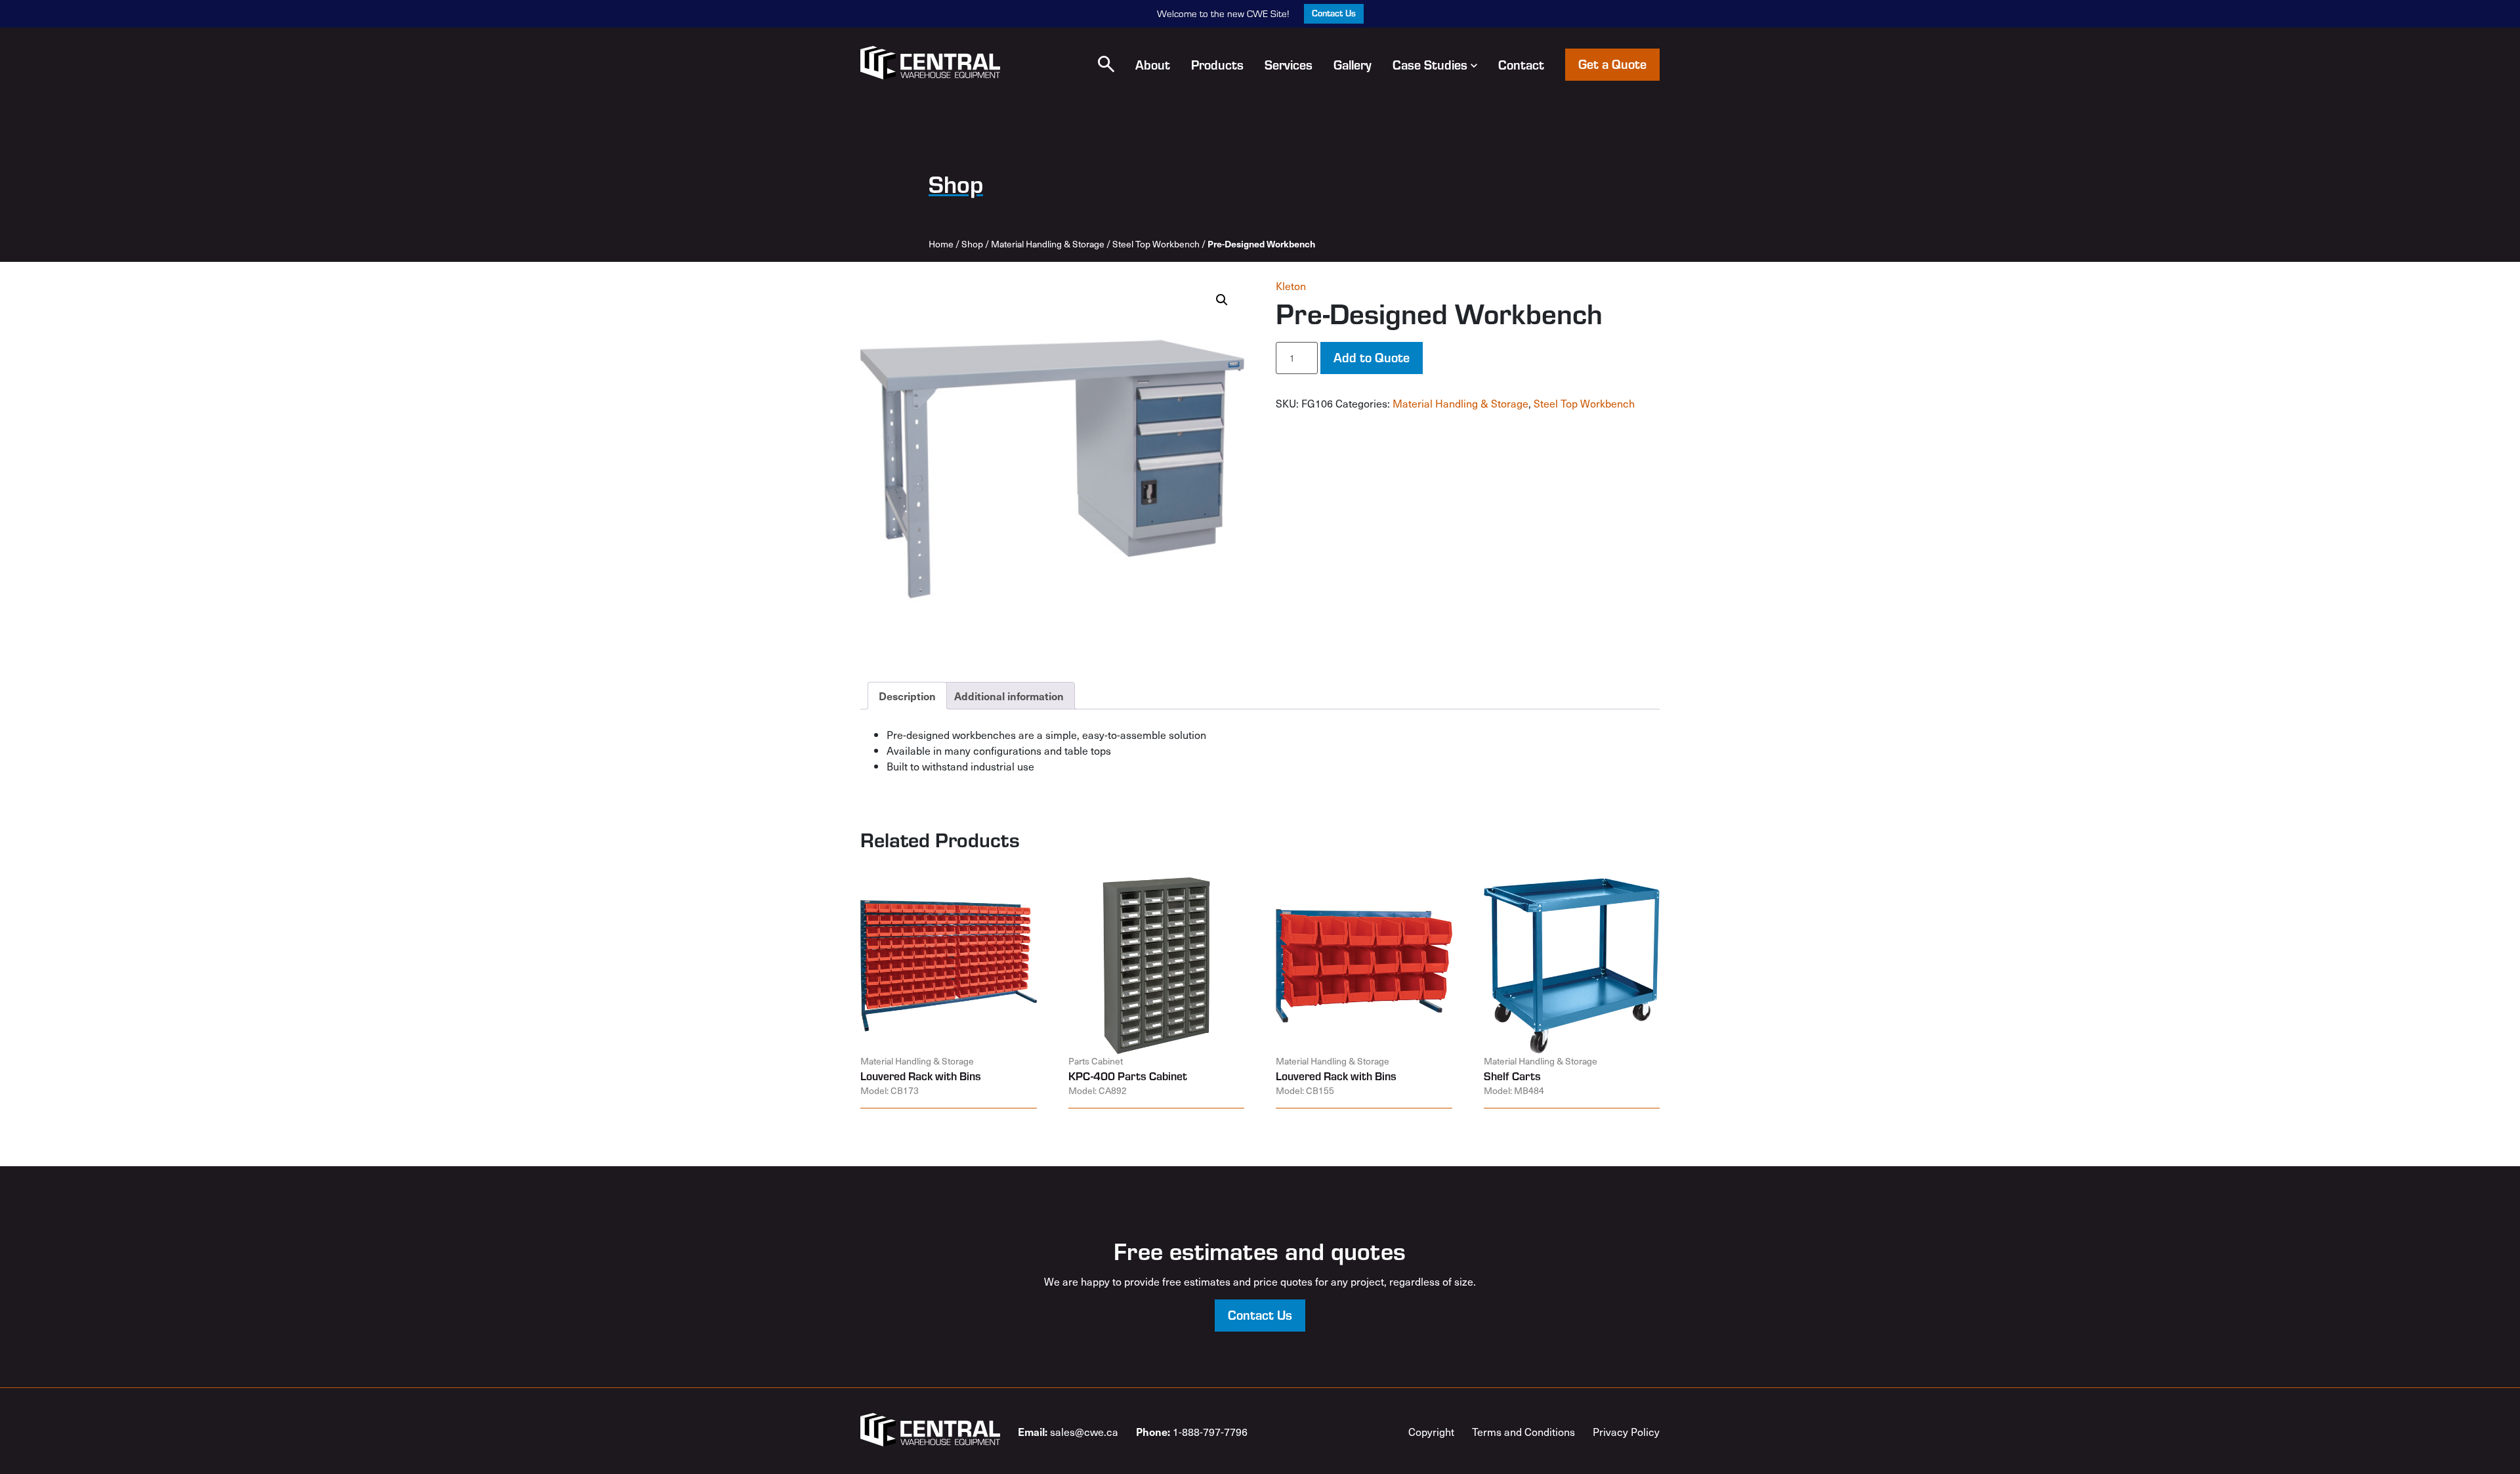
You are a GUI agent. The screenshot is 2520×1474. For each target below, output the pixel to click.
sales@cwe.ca (1068, 1431)
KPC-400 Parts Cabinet (1128, 1076)
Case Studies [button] (1430, 64)
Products (1217, 64)
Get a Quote (1612, 63)
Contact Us (1334, 13)
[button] (1106, 64)
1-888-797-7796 (1192, 1431)
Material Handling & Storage (1048, 244)
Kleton (1291, 285)
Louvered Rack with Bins (921, 1076)
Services (1289, 64)
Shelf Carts (1512, 1076)
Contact (1521, 64)
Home (941, 244)
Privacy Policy (1626, 1431)
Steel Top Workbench (1156, 244)
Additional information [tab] (1009, 696)
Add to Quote (1372, 357)
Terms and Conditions (1523, 1431)
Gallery (1353, 64)
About (1153, 64)
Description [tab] (907, 696)
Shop (972, 244)
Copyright (1431, 1431)
